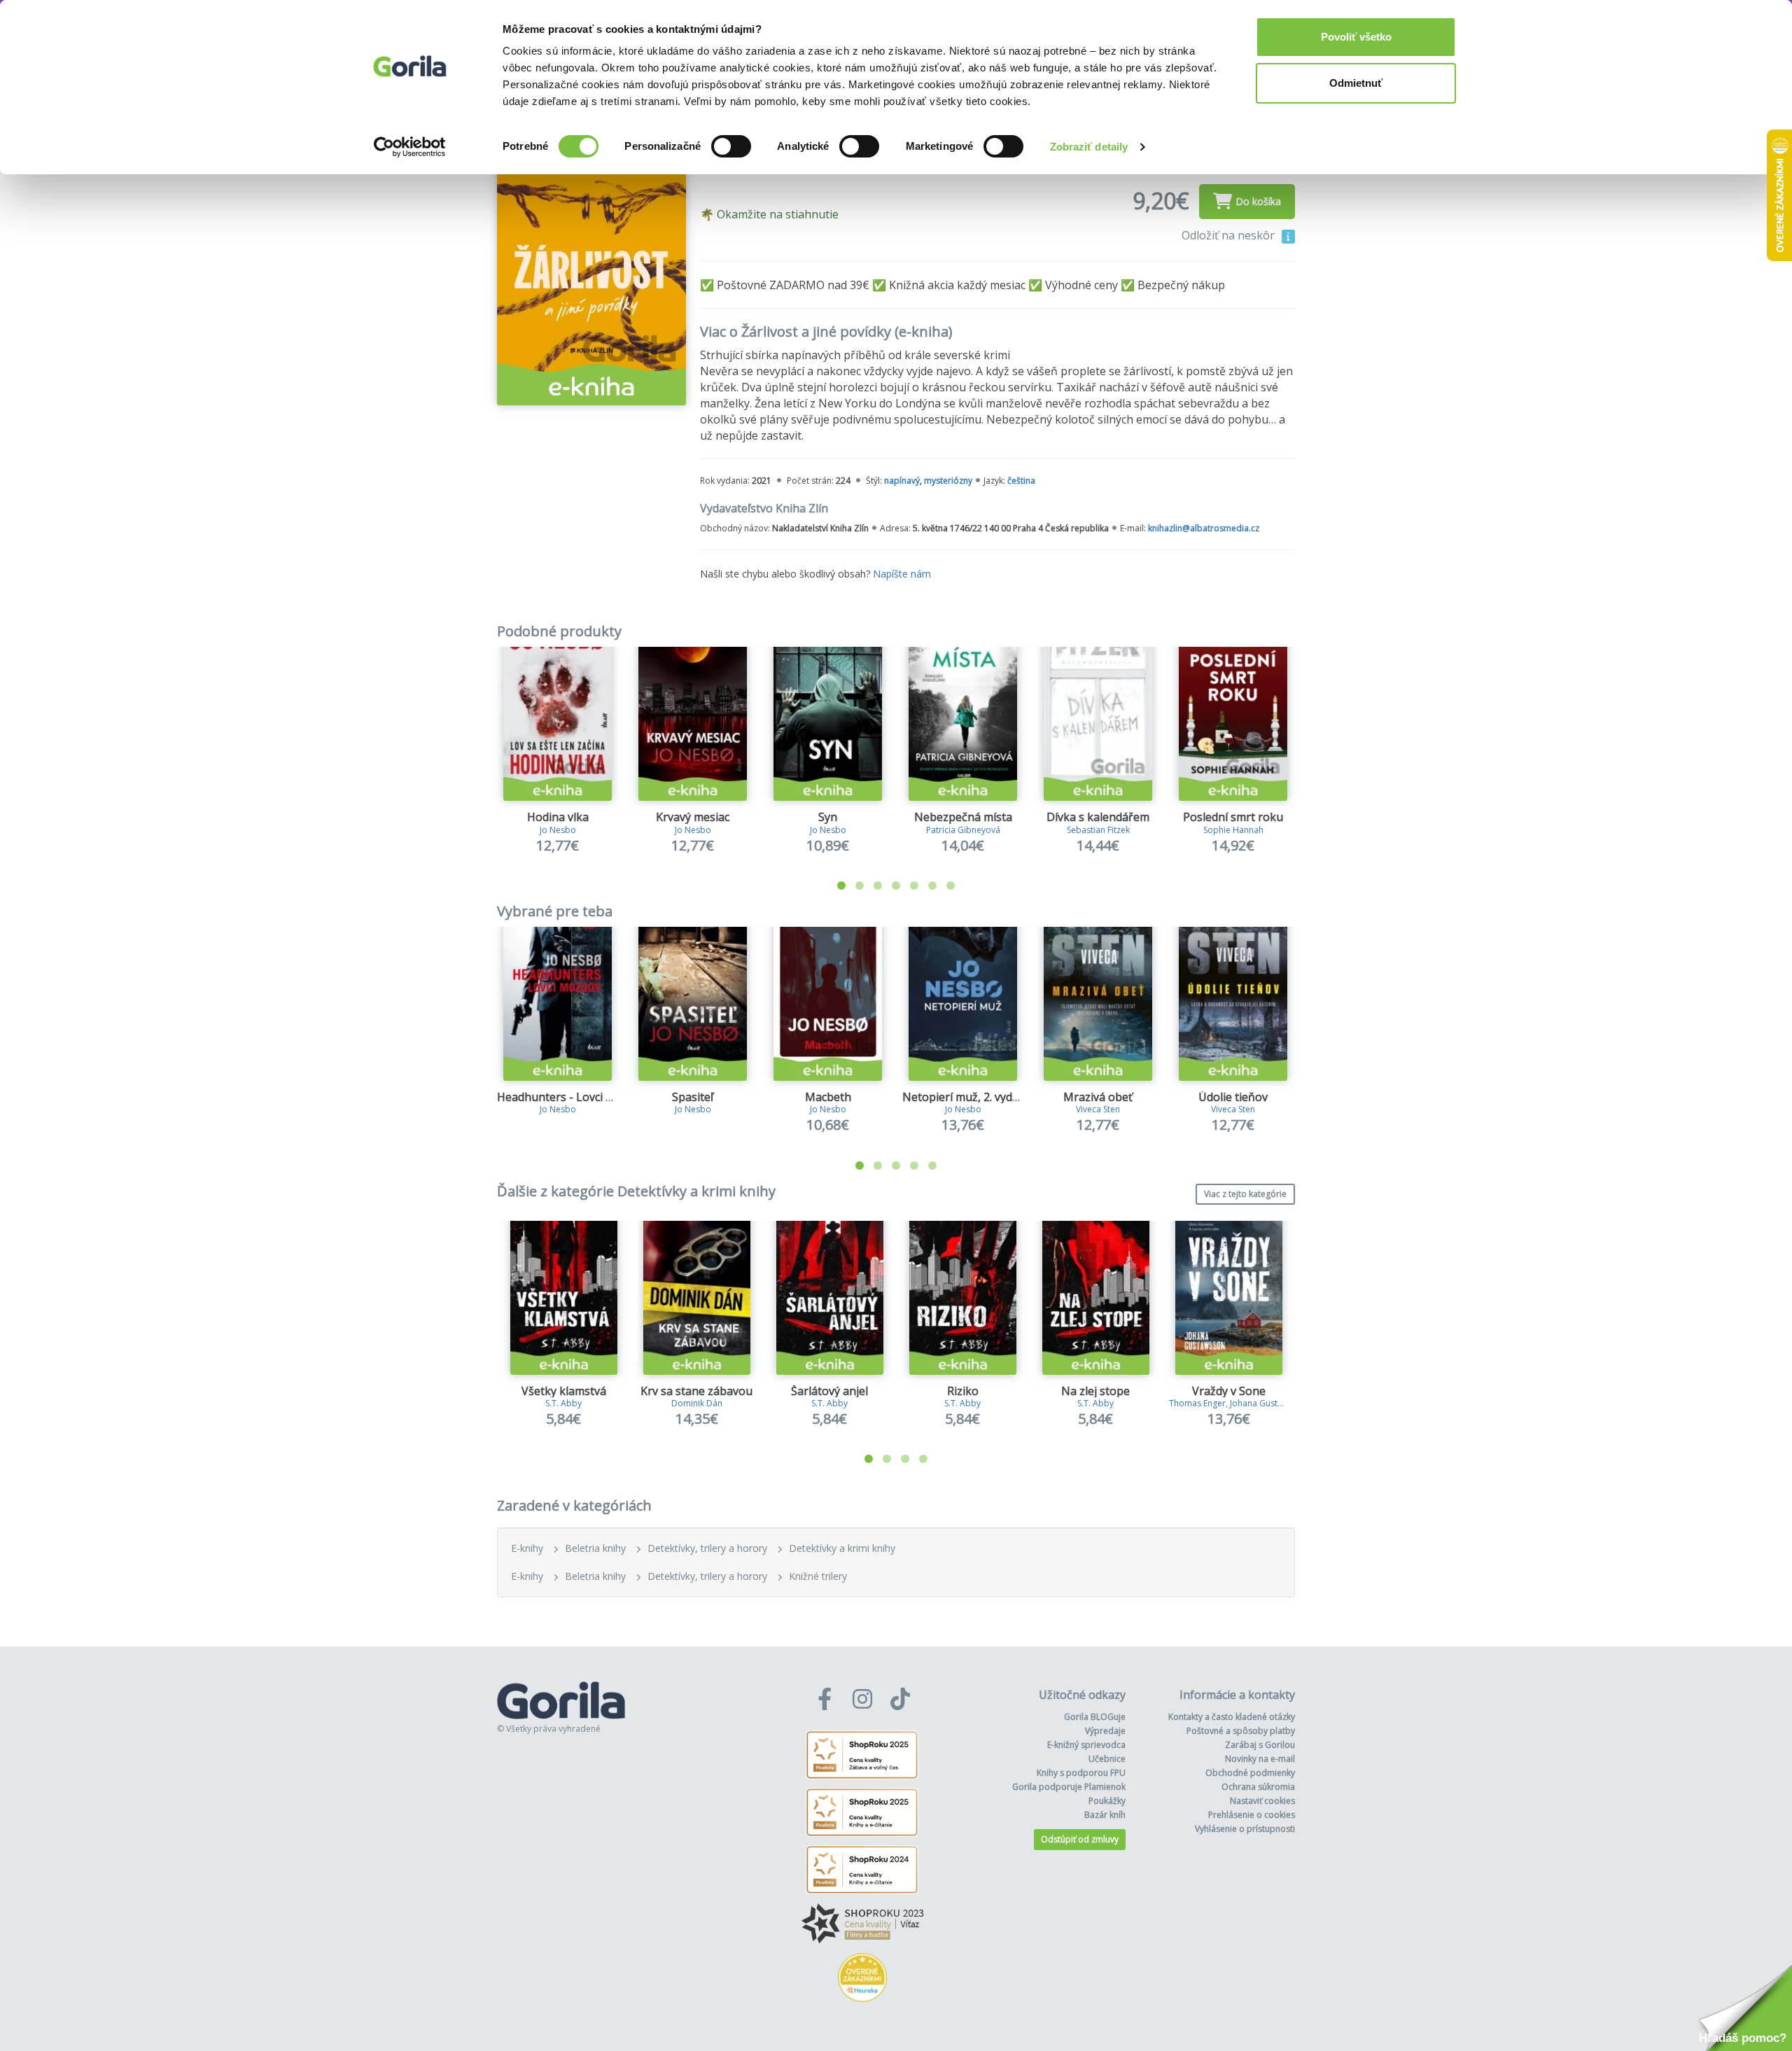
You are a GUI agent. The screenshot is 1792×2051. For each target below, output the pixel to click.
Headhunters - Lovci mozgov (572, 1097)
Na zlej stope (1095, 1391)
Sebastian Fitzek (1098, 830)
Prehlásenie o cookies (1252, 1815)
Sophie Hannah (1233, 830)
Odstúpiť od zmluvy (1080, 1839)
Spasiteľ (693, 1097)
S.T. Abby (563, 1403)
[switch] (731, 146)
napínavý (902, 481)
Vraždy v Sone (1229, 1391)
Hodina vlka (558, 817)
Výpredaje (1105, 1731)
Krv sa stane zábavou (696, 1391)
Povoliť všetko (1356, 37)
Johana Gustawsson (1269, 1403)
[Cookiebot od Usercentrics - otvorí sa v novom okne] (410, 147)
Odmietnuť (1356, 83)
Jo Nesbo (558, 830)
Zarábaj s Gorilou (1260, 1745)
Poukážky (1107, 1801)
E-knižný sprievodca (1086, 1745)
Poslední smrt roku (1233, 817)
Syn (828, 817)
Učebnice (1107, 1759)
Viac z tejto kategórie (1245, 1194)
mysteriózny (948, 481)
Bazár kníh (1105, 1815)
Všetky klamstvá (564, 1391)
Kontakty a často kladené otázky (1232, 1717)
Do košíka (1258, 201)
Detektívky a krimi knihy (842, 1548)
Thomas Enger (1197, 1403)
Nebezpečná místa (963, 817)
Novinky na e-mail (1260, 1759)
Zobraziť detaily (1089, 147)
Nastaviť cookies (1262, 1801)
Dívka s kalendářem (1098, 817)
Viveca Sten (1098, 1109)
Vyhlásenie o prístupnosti (1245, 1829)
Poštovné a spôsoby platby (1241, 1731)
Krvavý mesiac (693, 817)
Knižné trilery (818, 1576)
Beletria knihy (595, 1548)
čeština (1021, 481)
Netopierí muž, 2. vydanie (968, 1097)
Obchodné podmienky (1250, 1773)
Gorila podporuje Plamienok (1069, 1787)
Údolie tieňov (1233, 1097)
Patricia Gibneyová (963, 830)
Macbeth (828, 1097)
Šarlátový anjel (829, 1391)
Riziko (963, 1391)
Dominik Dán (697, 1403)
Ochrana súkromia (1258, 1787)
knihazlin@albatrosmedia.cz (1204, 528)
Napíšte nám (902, 574)
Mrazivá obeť (1098, 1097)
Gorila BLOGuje (1095, 1717)
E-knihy (527, 1548)
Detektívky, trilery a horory (707, 1548)
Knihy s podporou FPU (1081, 1773)
